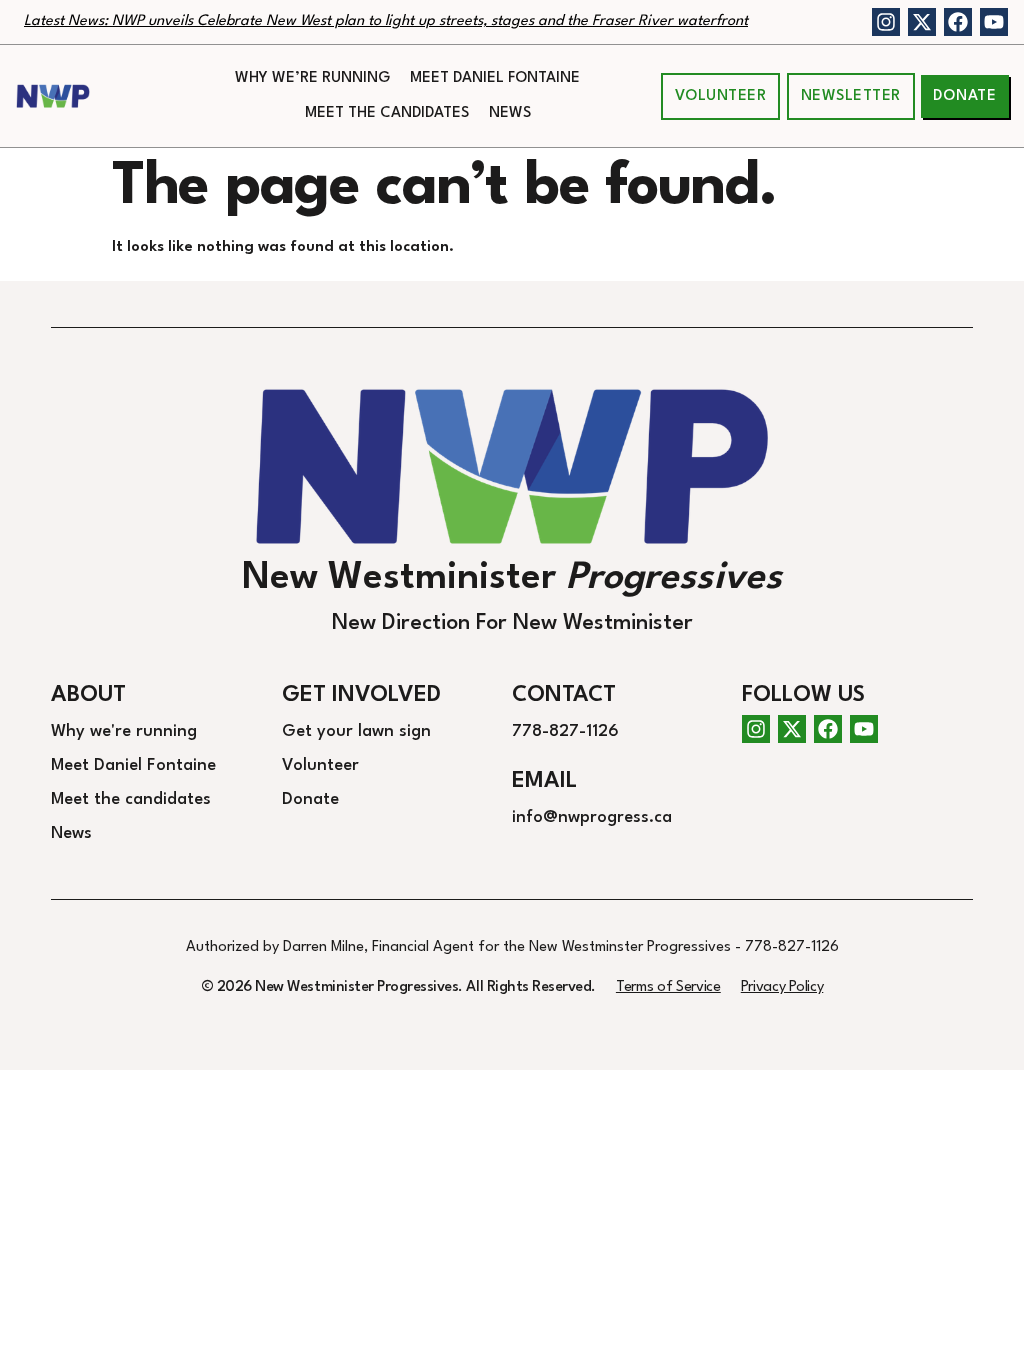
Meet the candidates (131, 799)
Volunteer (320, 765)
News (510, 113)
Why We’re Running (312, 78)
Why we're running (124, 731)
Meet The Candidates (387, 113)
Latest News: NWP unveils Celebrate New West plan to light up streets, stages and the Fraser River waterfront (386, 21)
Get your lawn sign (356, 731)
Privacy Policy (782, 987)
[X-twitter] (922, 22)
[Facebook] (958, 22)
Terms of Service (668, 987)
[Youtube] (994, 22)
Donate (310, 799)
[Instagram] (886, 22)
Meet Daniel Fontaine (495, 78)
